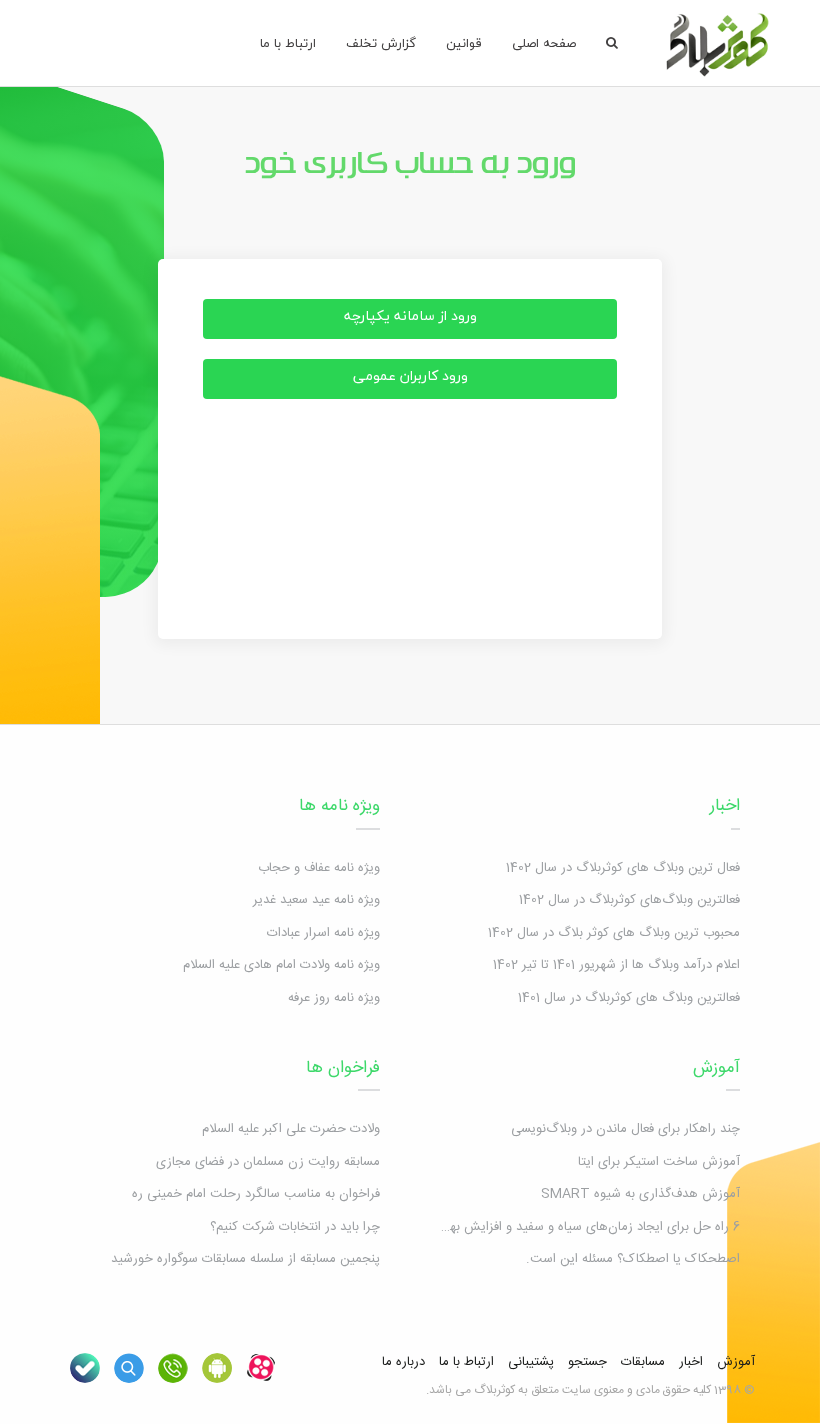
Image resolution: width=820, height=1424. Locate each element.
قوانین (464, 43)
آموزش (716, 1068)
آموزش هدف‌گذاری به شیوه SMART (640, 1194)
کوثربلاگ (494, 1390)
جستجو (587, 1362)
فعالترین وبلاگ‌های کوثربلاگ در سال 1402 (629, 900)
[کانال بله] (85, 1368)
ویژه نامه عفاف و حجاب (319, 868)
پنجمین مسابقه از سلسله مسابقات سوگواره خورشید (245, 1259)
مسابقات (643, 1362)
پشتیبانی (531, 1362)
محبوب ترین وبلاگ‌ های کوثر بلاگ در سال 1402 (614, 933)
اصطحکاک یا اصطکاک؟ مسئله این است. (633, 1259)
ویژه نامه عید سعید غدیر (316, 900)
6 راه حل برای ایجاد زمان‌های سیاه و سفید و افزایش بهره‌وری (578, 1227)
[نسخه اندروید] (217, 1368)
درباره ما (403, 1362)
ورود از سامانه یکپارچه (410, 315)
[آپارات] (261, 1368)
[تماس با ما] (173, 1368)
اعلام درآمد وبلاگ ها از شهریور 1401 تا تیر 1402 (616, 965)
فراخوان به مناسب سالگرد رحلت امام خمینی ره (256, 1194)
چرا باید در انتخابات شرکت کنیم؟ (295, 1227)
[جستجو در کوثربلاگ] (129, 1368)
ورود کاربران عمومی (410, 375)
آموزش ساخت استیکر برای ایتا (659, 1162)
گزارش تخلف (381, 43)
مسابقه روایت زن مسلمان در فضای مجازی (268, 1162)
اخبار (725, 806)
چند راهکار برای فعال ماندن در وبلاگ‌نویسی (625, 1129)
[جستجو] (612, 43)
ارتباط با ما (288, 43)
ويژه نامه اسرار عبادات (323, 933)
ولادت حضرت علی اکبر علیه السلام (291, 1129)
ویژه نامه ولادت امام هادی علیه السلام (281, 965)
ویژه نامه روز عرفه (334, 998)
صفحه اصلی (544, 43)
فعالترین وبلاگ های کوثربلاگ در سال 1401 (629, 998)
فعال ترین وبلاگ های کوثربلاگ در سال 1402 (623, 868)
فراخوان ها (343, 1068)
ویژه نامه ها (339, 806)
